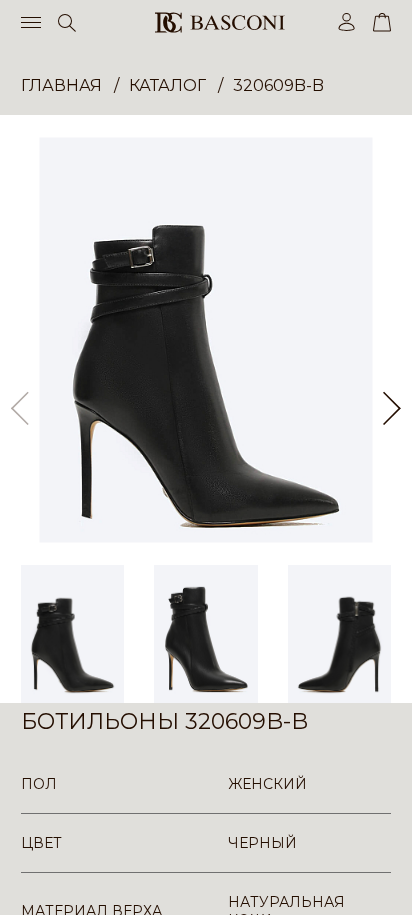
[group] (206, 340)
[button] (392, 409)
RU (387, 882)
